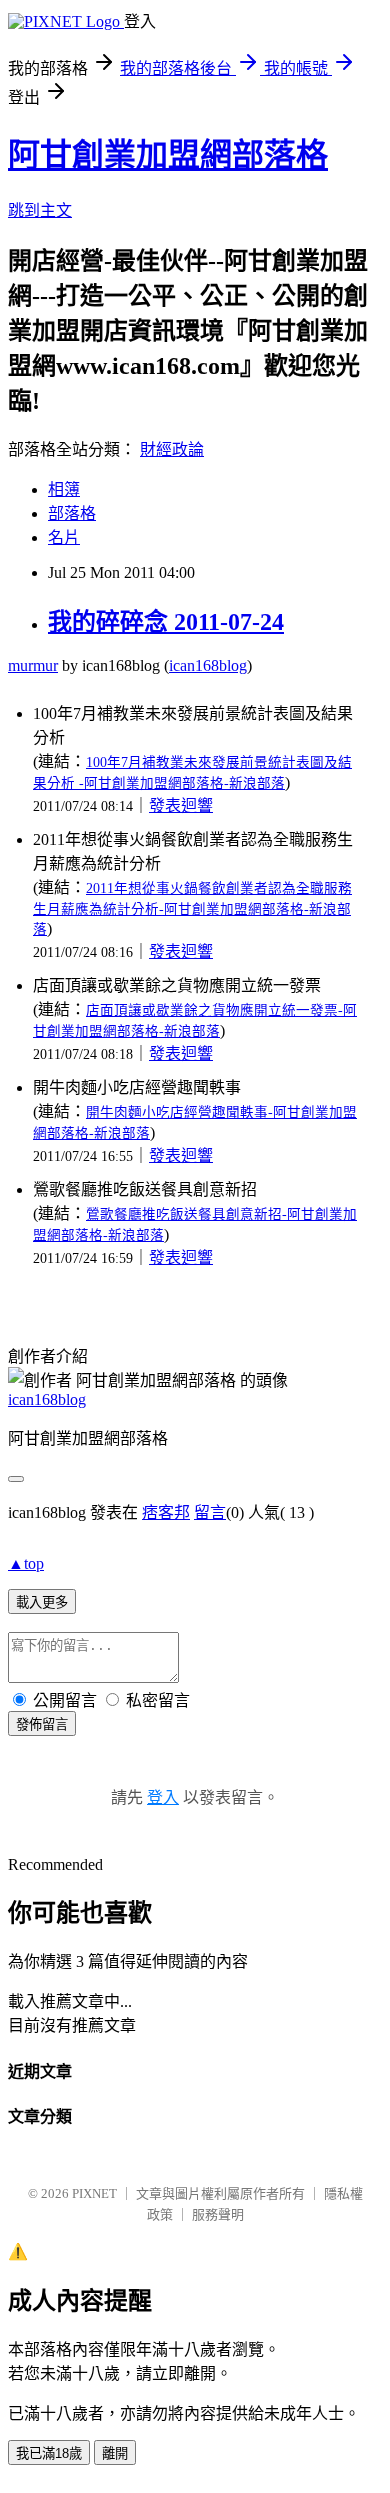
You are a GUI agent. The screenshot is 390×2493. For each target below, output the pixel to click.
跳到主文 (40, 210)
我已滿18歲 (49, 2453)
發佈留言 (42, 1724)
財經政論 (172, 449)
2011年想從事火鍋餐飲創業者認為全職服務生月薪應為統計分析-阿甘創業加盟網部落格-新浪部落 (192, 909)
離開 (115, 2453)
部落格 (72, 513)
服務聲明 (218, 2214)
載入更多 (42, 1602)
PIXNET (94, 2193)
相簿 (64, 489)
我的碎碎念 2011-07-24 (166, 622)
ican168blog (208, 665)
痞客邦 (166, 1512)
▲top (26, 1563)
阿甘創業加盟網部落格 (168, 155)
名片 (64, 537)
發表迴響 (181, 805)
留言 (210, 1512)
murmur (33, 665)
